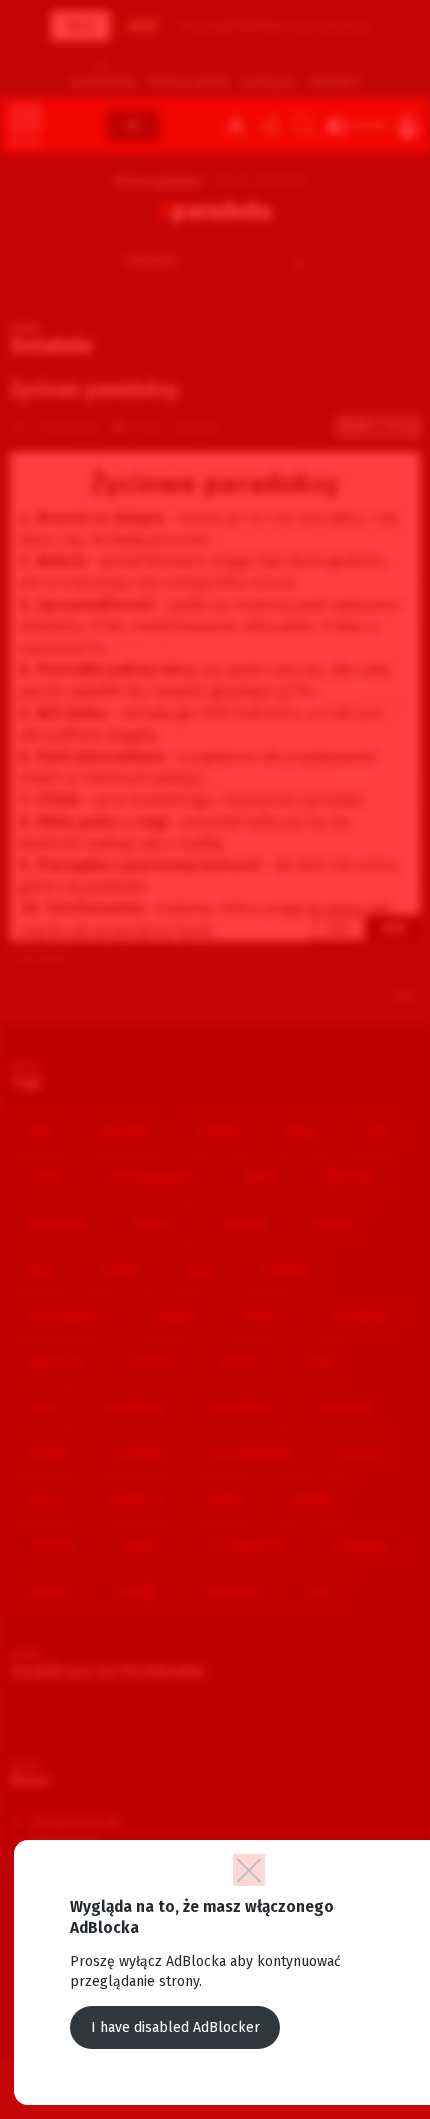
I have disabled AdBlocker (175, 2027)
